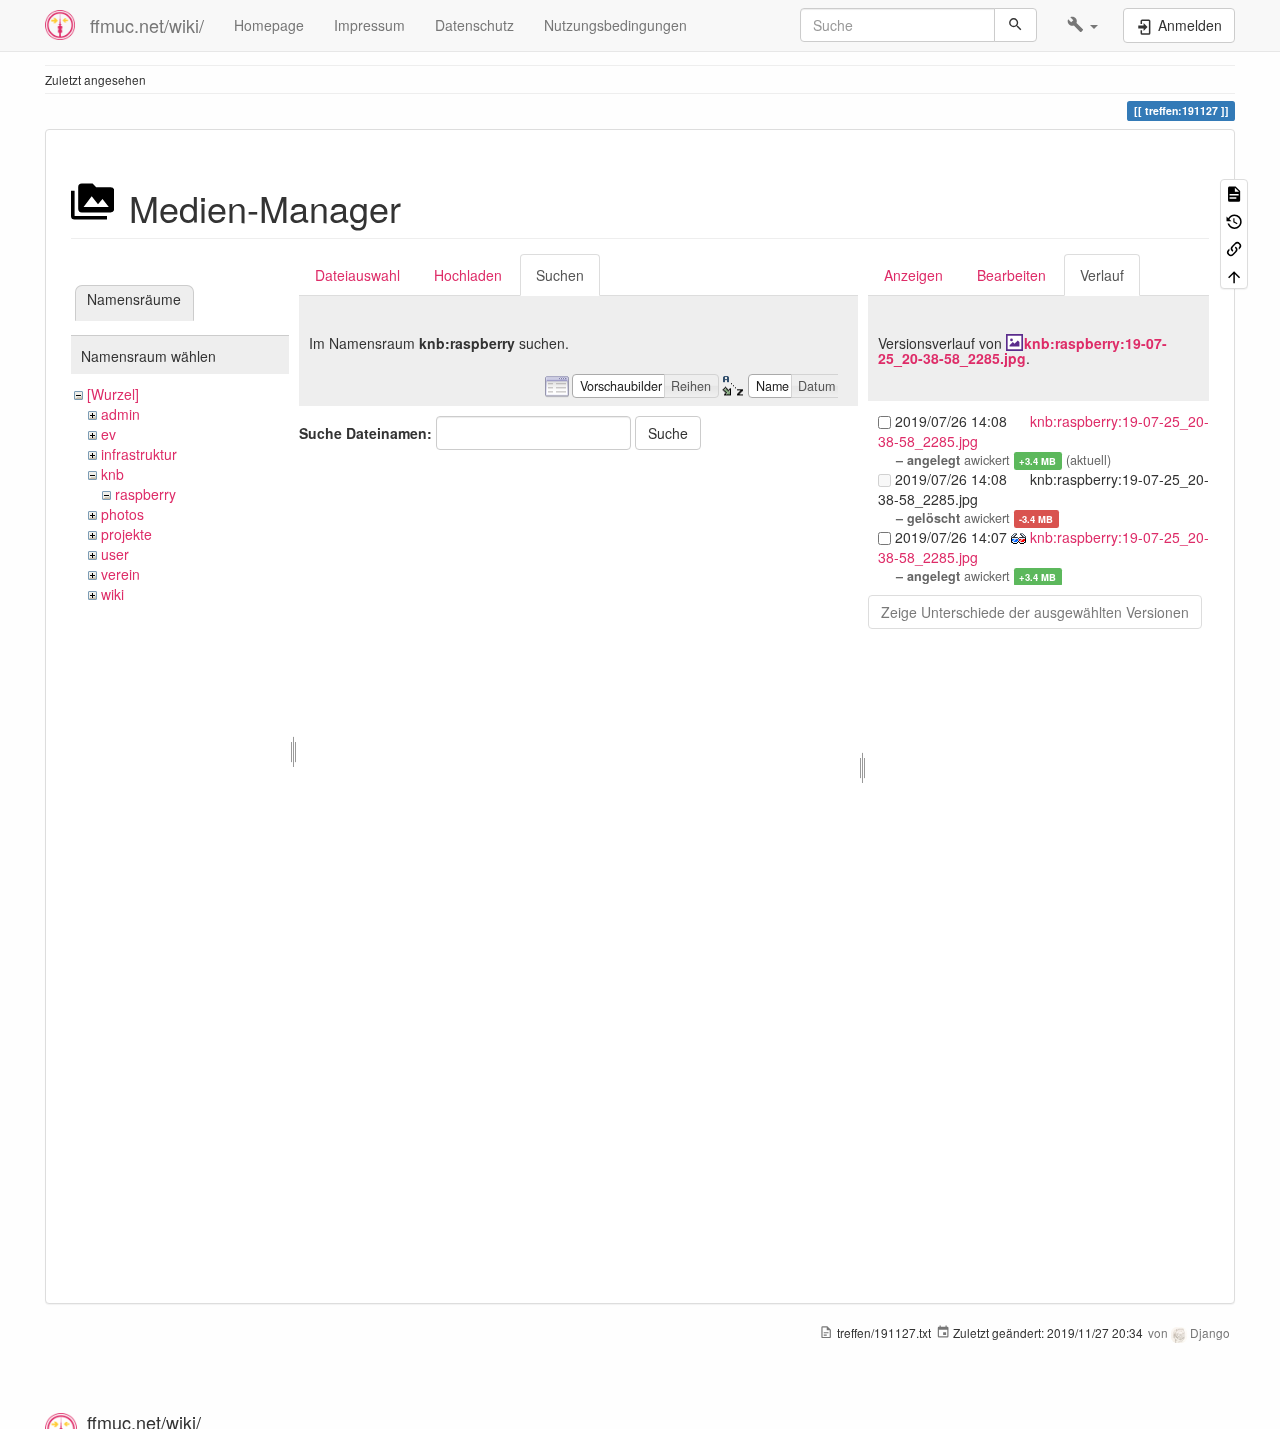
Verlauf (1102, 275)
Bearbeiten (1011, 275)
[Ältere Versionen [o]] (1234, 219)
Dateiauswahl (357, 275)
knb (112, 474)
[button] (1082, 25)
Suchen (560, 275)
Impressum (369, 25)
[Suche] (1015, 25)
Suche (668, 433)
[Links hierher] (1234, 247)
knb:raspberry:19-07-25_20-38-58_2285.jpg (1022, 350)
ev (108, 434)
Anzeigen (913, 275)
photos (122, 514)
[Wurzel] (113, 394)
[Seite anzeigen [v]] (1234, 192)
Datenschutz (474, 25)
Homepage (269, 25)
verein (120, 574)
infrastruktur (139, 454)
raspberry (145, 494)
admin (120, 414)
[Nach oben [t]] (1234, 274)
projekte (126, 534)
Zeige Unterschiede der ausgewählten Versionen (1035, 612)
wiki (112, 594)
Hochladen (468, 275)
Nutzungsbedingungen (615, 25)
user (115, 554)
